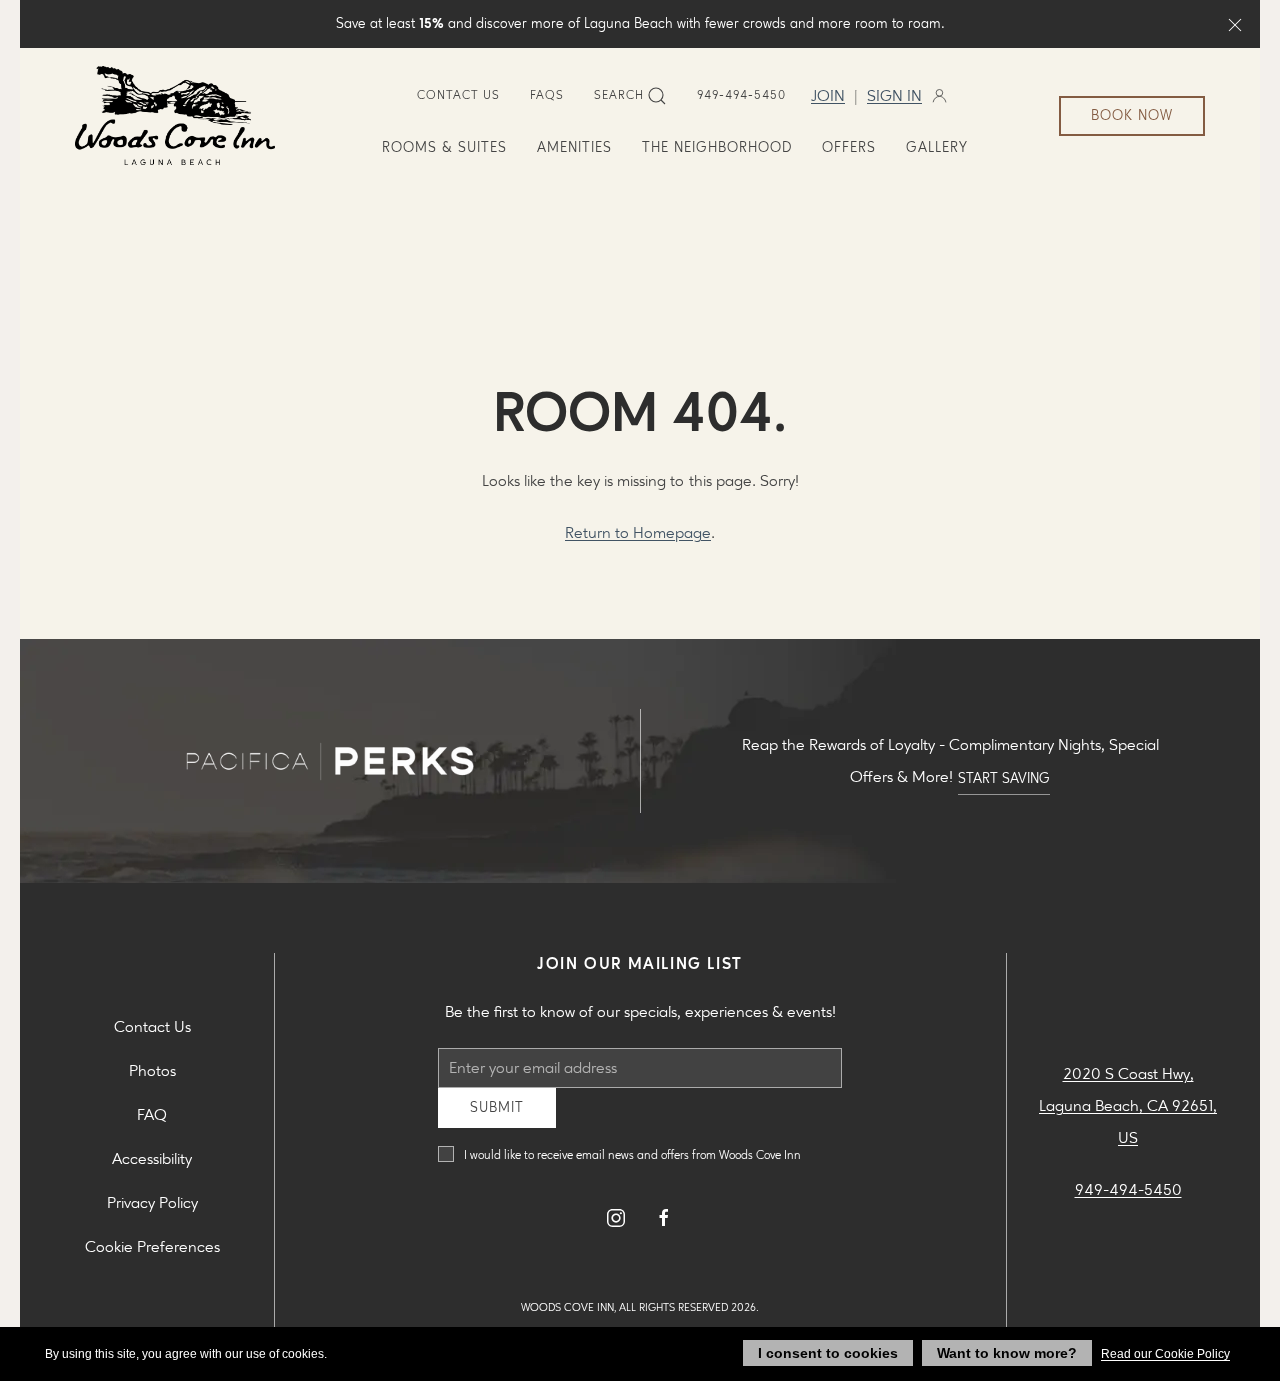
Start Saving (1004, 778)
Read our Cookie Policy (1165, 1354)
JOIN (828, 96)
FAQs (547, 95)
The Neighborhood (717, 147)
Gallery (937, 147)
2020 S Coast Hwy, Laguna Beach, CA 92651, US (1128, 1113)
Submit (497, 1122)
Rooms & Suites (444, 147)
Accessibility (152, 1166)
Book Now (1132, 115)
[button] (1235, 24)
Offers (849, 147)
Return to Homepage (638, 532)
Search (619, 95)
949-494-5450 (741, 95)
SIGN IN (894, 96)
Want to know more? (1007, 1353)
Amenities (574, 147)
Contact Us (458, 95)
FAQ (152, 1122)
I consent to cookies (828, 1353)
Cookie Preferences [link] (152, 1254)
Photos (152, 1078)
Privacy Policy (152, 1210)
